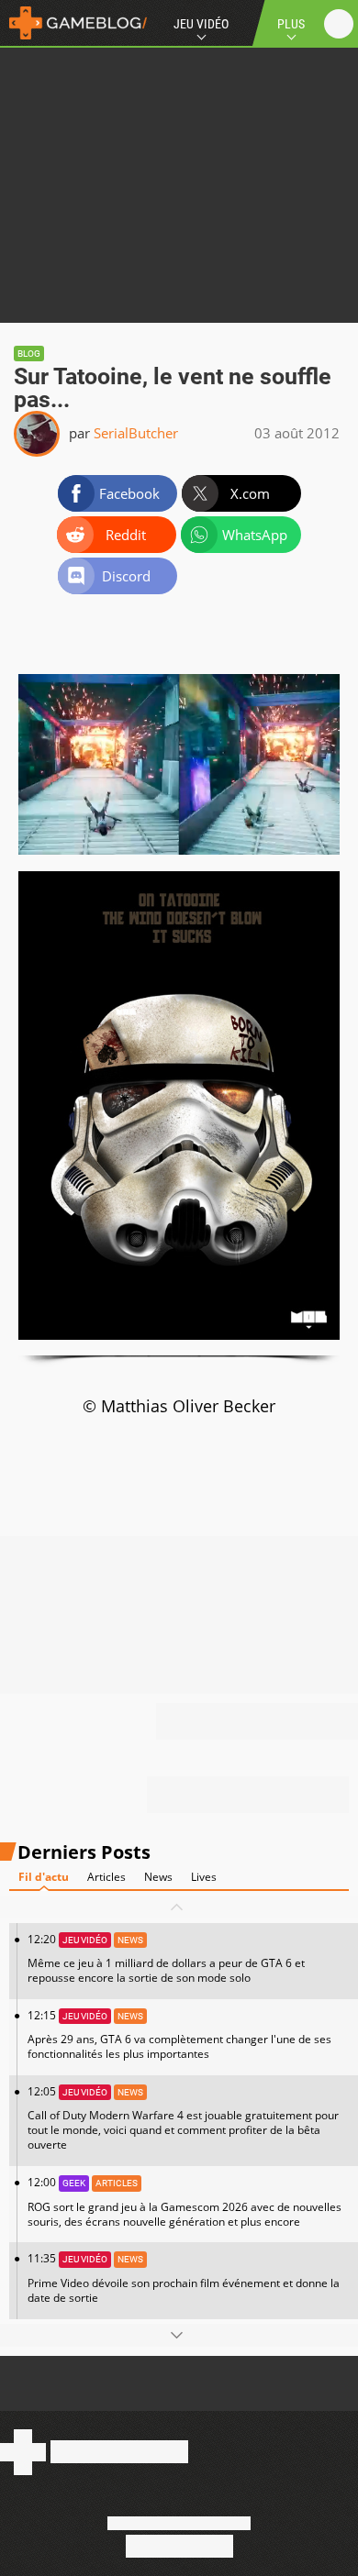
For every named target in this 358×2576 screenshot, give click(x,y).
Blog (29, 354)
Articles (106, 1877)
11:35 (184, 2277)
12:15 (179, 2034)
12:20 (166, 1958)
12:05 (183, 2118)
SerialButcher (136, 433)
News (158, 1877)
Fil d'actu (44, 1877)
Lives (204, 1877)
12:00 (185, 2201)
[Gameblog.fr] (73, 23)
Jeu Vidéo (201, 24)
